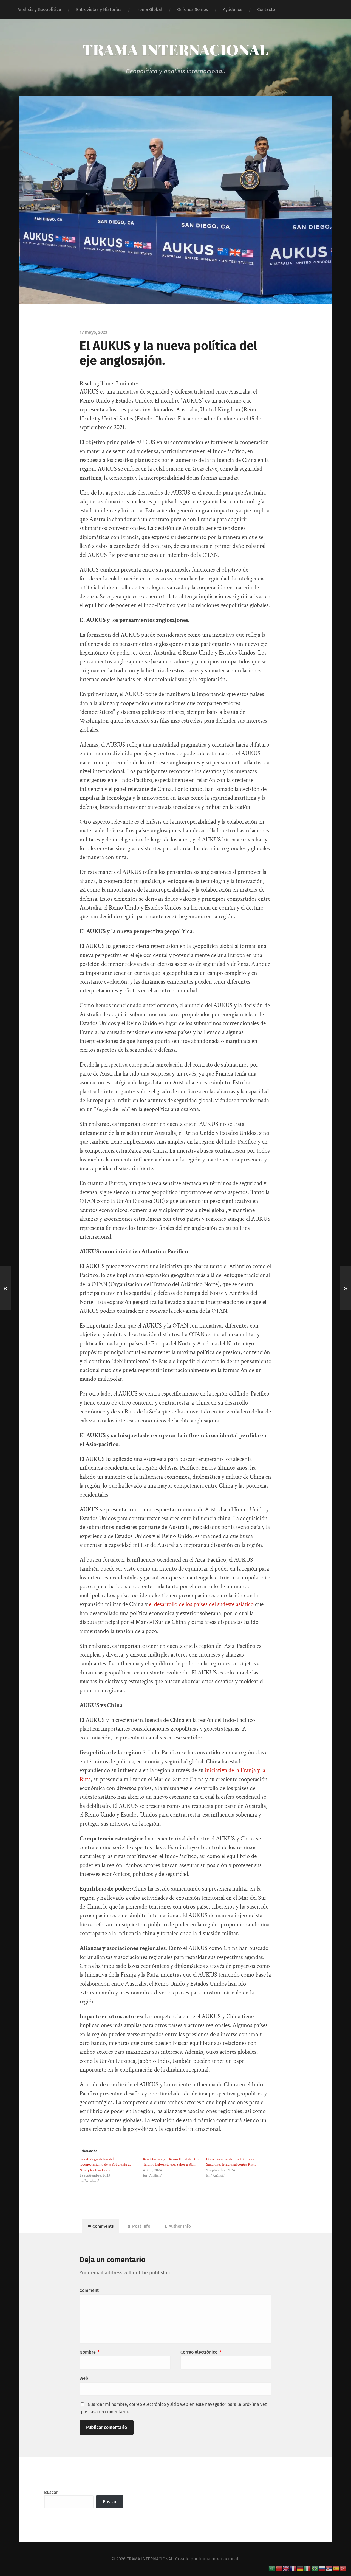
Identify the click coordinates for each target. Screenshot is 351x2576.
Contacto (266, 9)
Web (84, 2378)
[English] (286, 2568)
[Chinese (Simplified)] (279, 2568)
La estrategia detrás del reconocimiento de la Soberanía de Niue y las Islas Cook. (105, 2165)
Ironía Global (149, 9)
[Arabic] (272, 2568)
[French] (293, 2568)
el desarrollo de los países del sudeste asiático (201, 1604)
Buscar (51, 2492)
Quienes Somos (193, 9)
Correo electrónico (201, 2352)
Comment (89, 2290)
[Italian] (308, 2568)
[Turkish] (343, 2568)
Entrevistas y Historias (99, 9)
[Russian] (322, 2568)
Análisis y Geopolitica (39, 9)
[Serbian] (329, 2568)
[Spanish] (336, 2568)
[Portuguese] (315, 2568)
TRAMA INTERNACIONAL (175, 49)
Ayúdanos (233, 9)
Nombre (90, 2352)
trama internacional (218, 2559)
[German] (301, 2568)
